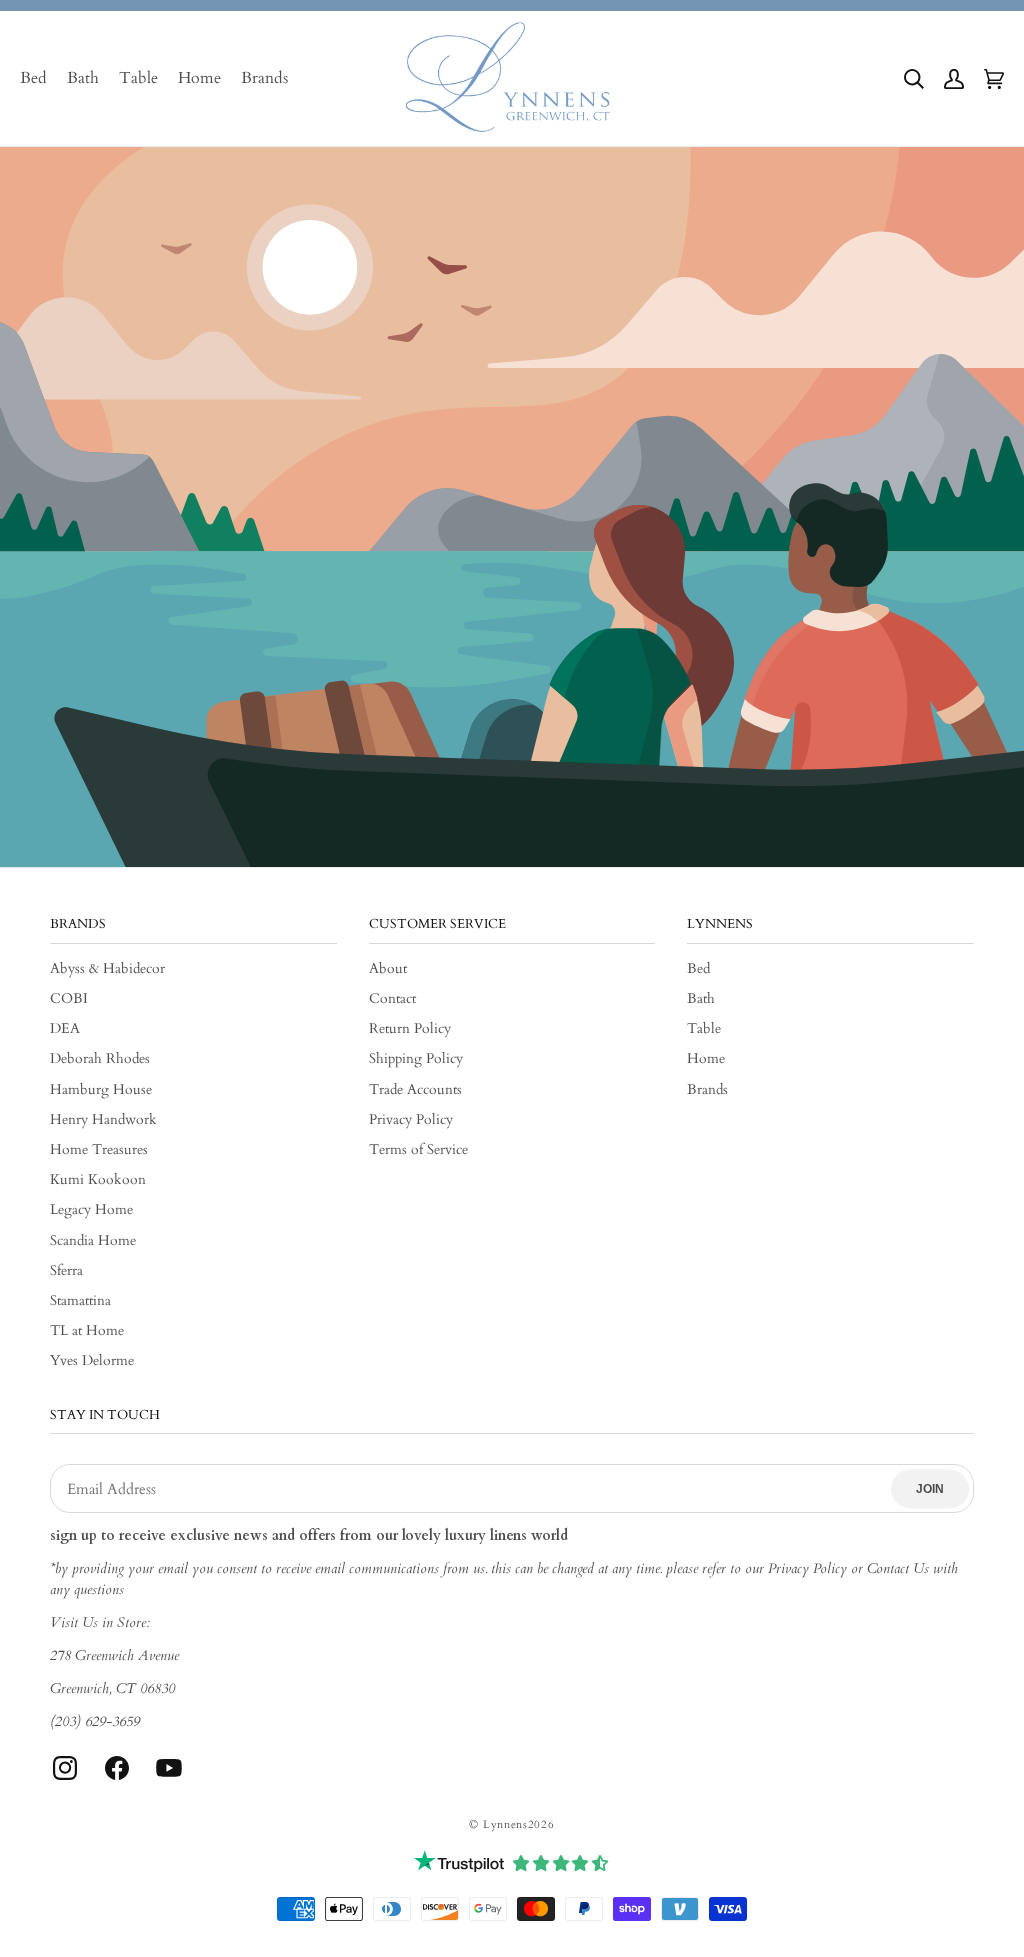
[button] (914, 79)
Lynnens (505, 1824)
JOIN (930, 1489)
